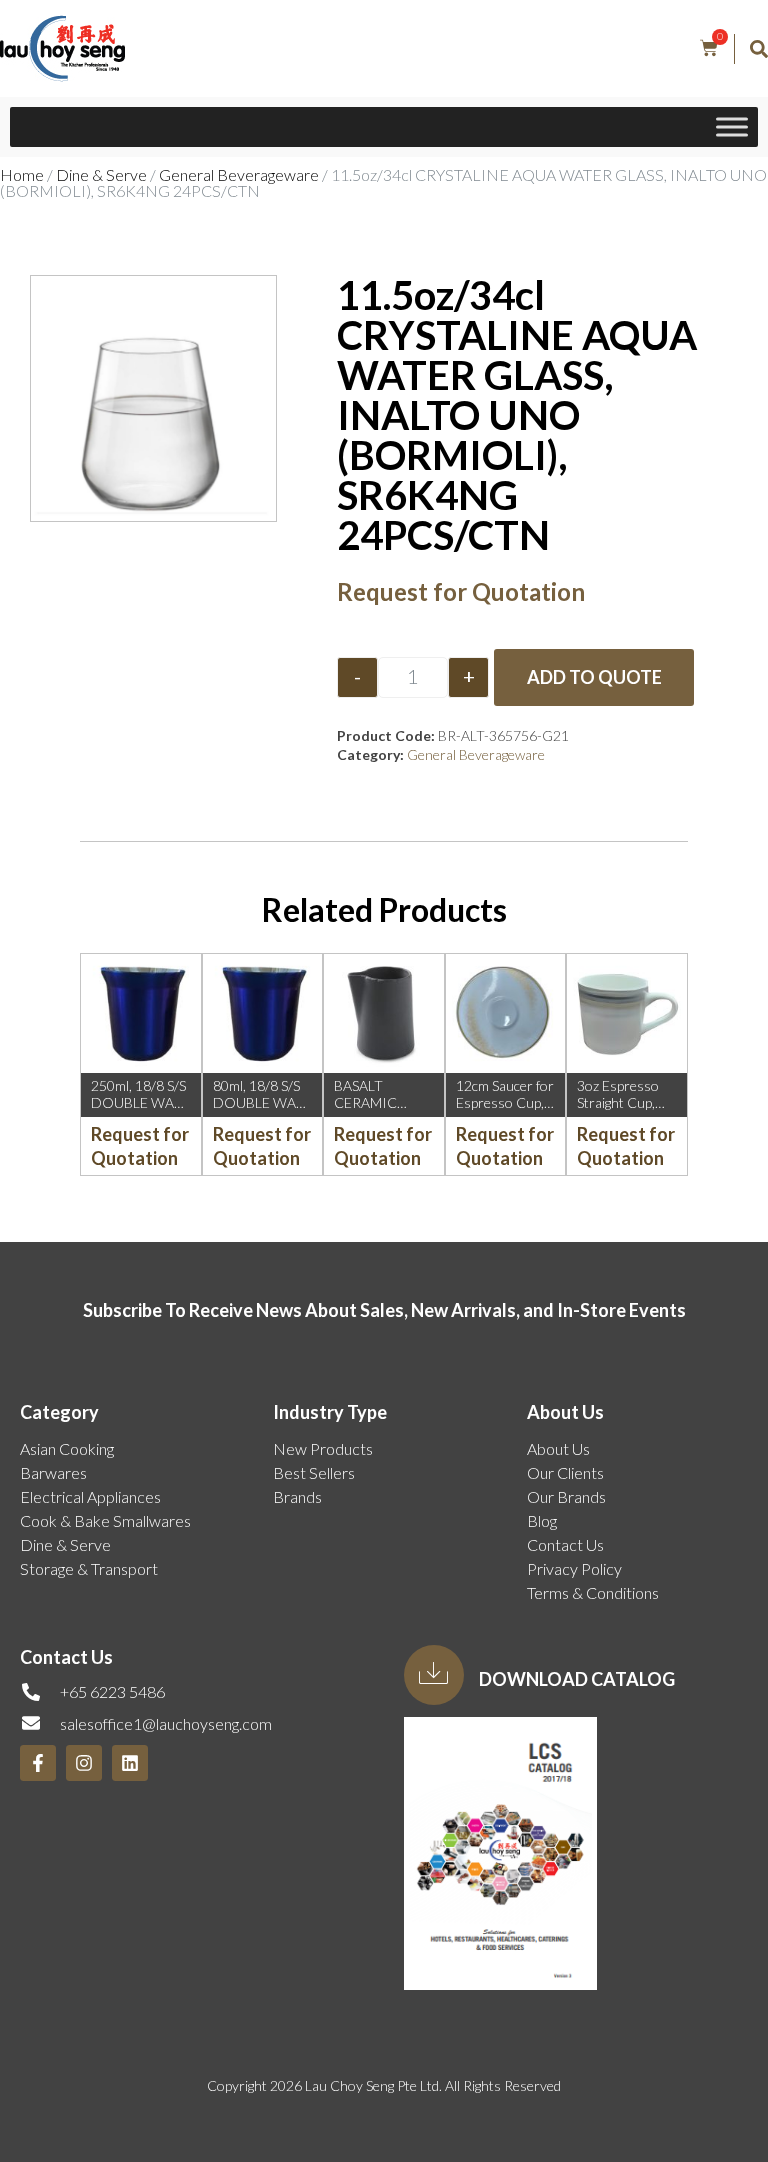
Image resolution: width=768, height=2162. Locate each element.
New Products (323, 1448)
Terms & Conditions (593, 1592)
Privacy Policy (574, 1568)
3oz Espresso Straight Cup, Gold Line (618, 1102)
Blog (542, 1520)
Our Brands (566, 1496)
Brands (297, 1496)
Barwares (53, 1472)
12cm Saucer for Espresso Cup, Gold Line (505, 1102)
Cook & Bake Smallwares (105, 1520)
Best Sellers (314, 1472)
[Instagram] (84, 1763)
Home (22, 174)
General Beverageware (239, 174)
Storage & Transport (89, 1568)
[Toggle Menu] (732, 126)
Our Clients (565, 1472)
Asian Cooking (67, 1448)
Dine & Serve (101, 174)
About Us (558, 1448)
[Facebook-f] (38, 1763)
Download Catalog (577, 1679)
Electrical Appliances (90, 1496)
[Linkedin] (130, 1763)
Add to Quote (594, 677)
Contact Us (565, 1544)
